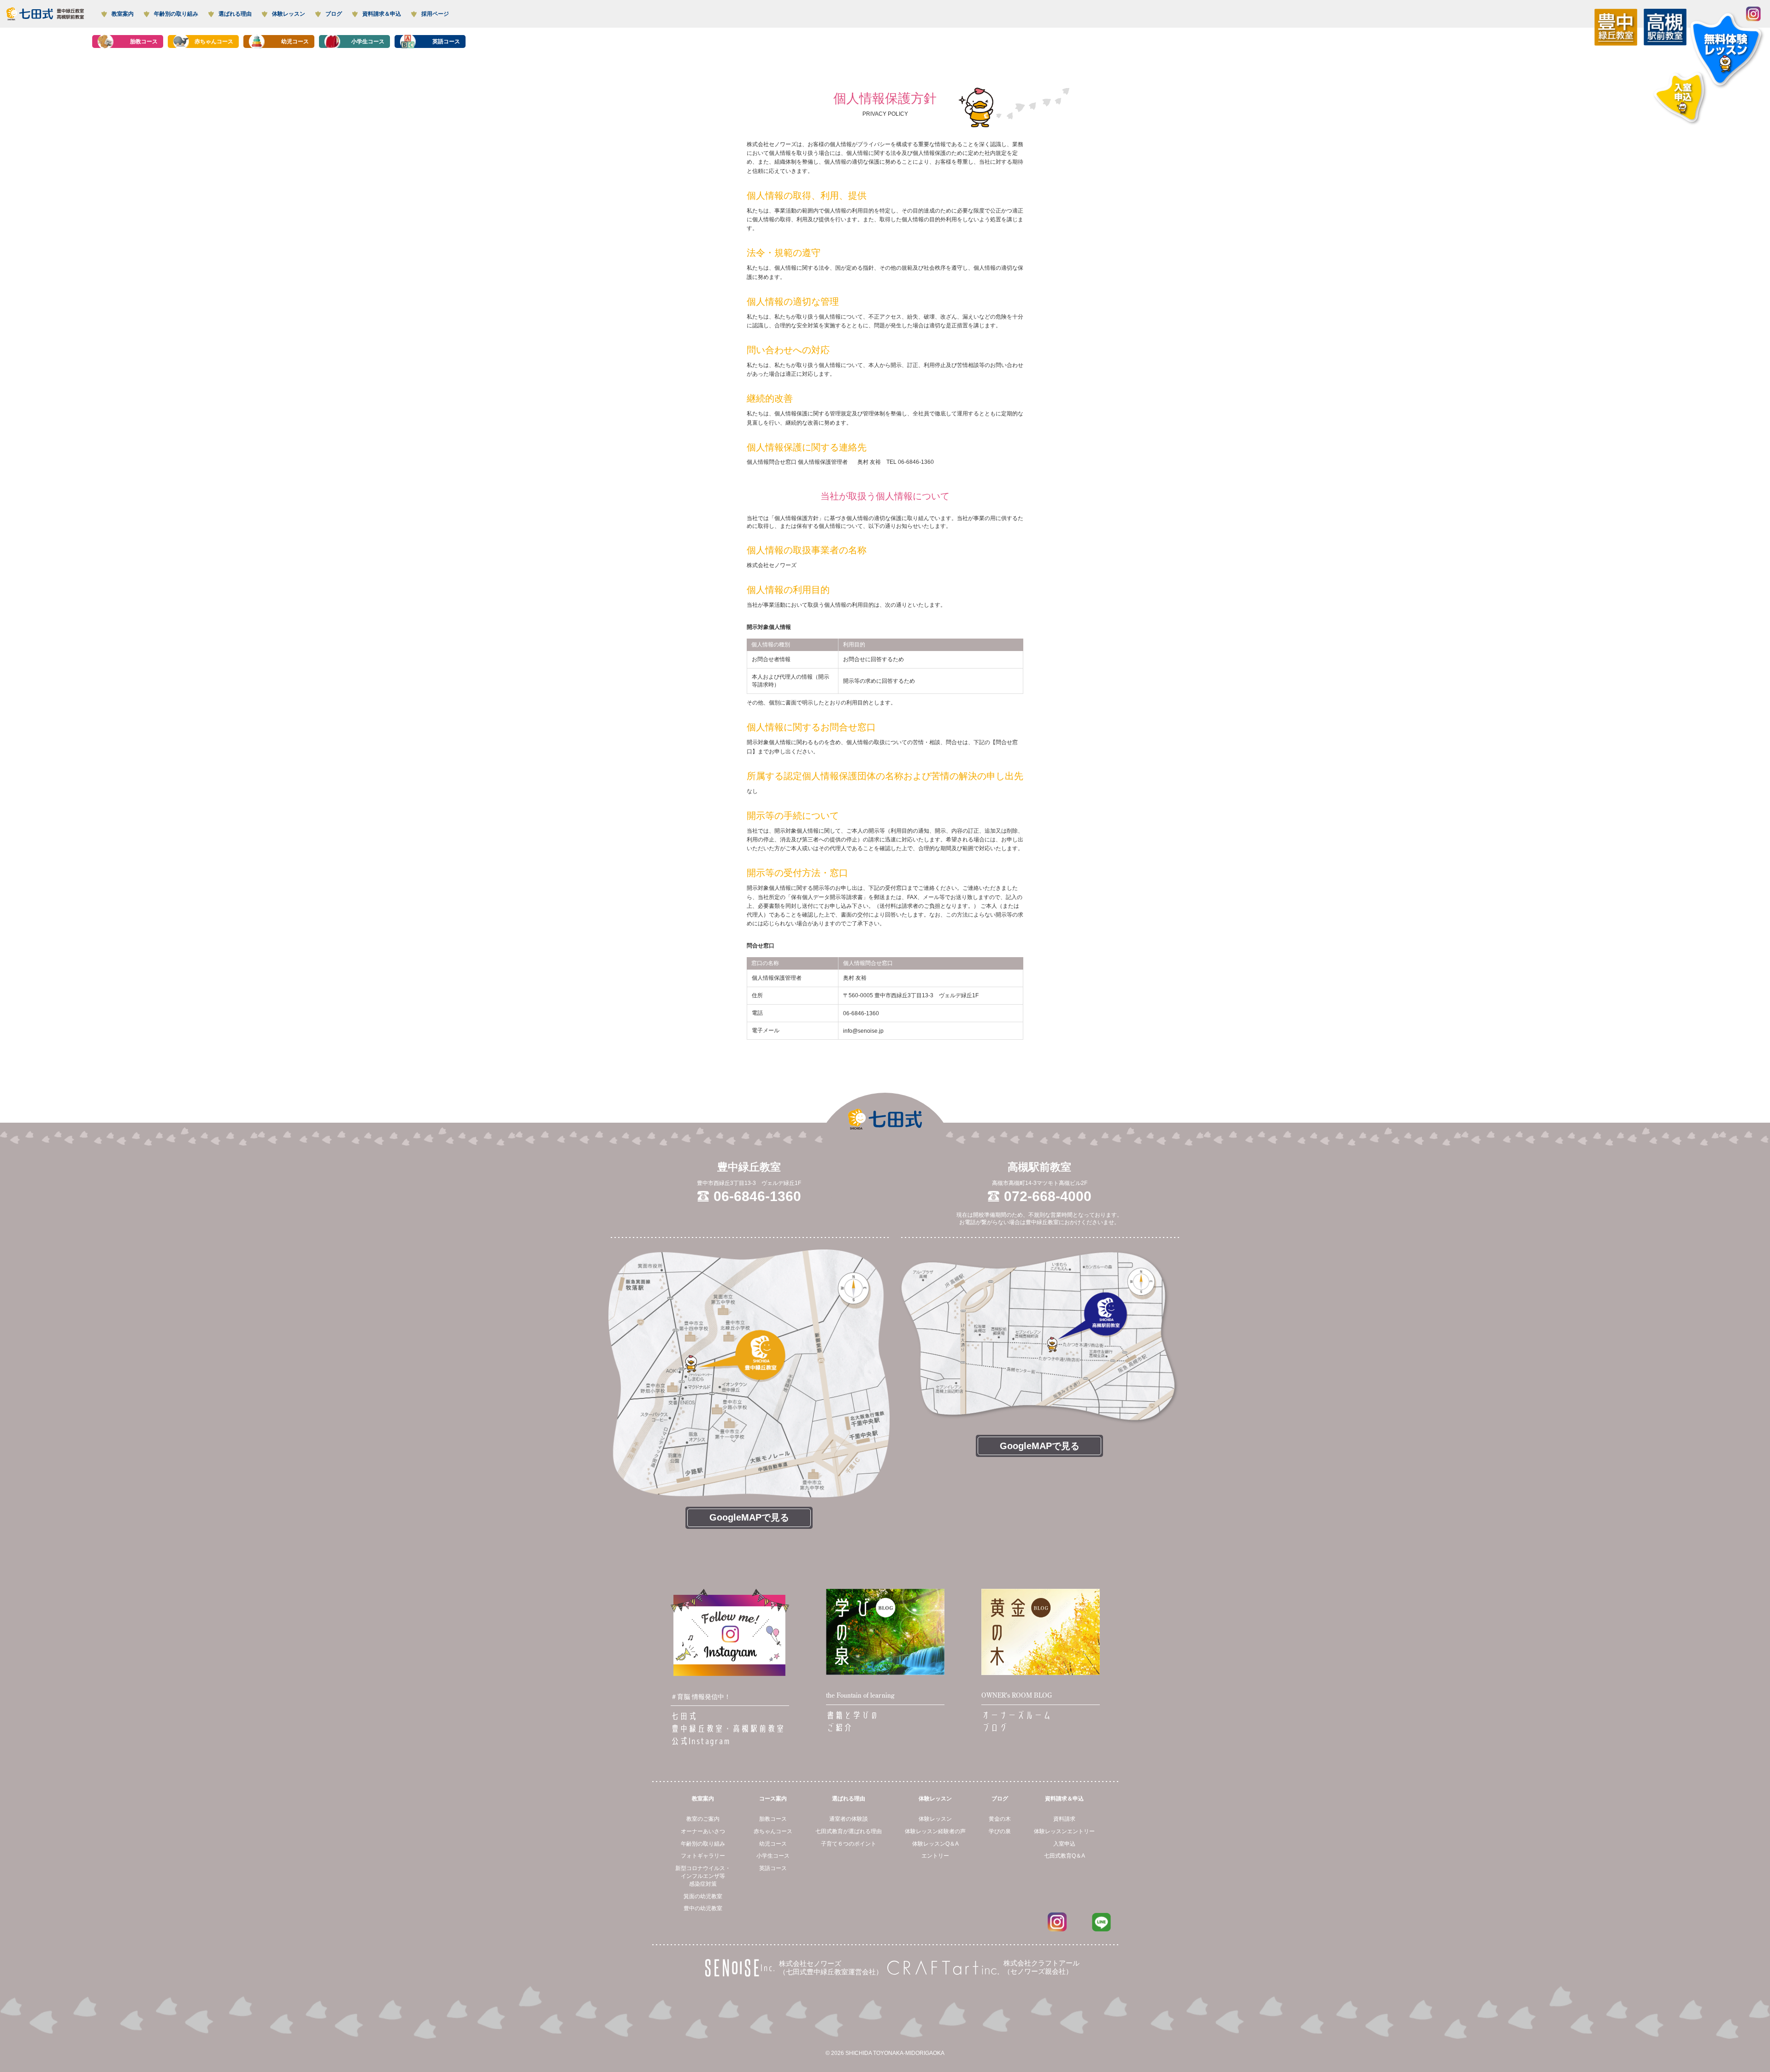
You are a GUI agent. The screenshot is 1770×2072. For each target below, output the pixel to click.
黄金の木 (1000, 1819)
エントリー (935, 1856)
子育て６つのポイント (849, 1844)
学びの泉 (1000, 1831)
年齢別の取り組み (703, 1844)
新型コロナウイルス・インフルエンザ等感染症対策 (703, 1876)
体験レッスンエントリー (1064, 1831)
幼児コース (773, 1844)
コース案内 (773, 1799)
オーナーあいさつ (703, 1831)
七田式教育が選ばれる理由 (849, 1831)
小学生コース (773, 1856)
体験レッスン (935, 1799)
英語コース (773, 1868)
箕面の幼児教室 (703, 1896)
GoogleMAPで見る (749, 1517)
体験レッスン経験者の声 (935, 1831)
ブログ (1000, 1799)
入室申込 (1064, 1844)
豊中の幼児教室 (703, 1908)
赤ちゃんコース (773, 1831)
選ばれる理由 (849, 1799)
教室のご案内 (703, 1819)
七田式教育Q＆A (1065, 1856)
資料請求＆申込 (1064, 1799)
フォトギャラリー (703, 1856)
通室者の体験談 (849, 1819)
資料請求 (1064, 1819)
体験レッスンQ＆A (935, 1844)
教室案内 (703, 1799)
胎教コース (773, 1819)
